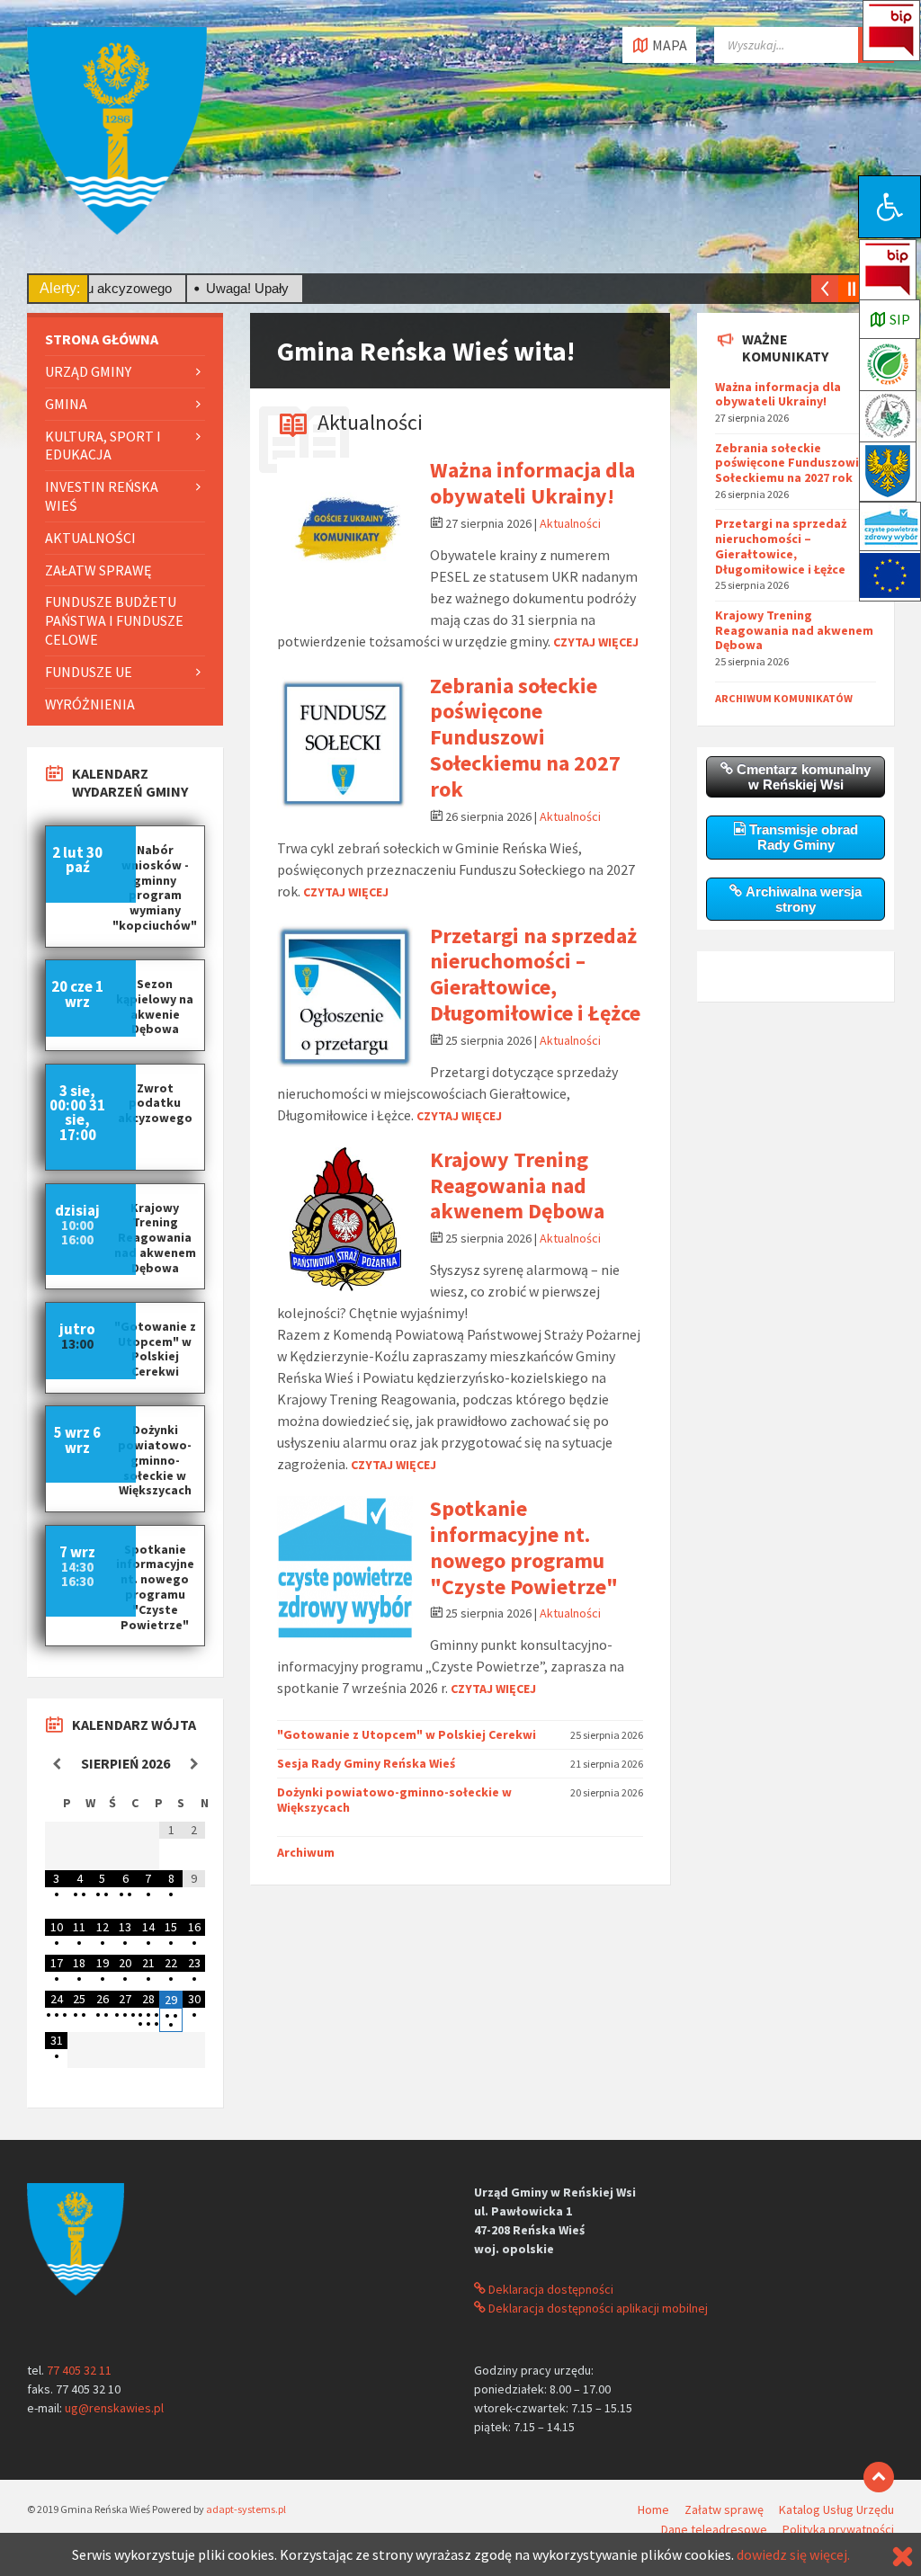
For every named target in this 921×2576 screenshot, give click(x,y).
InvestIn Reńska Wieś (102, 496)
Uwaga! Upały (201, 288)
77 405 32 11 (79, 2370)
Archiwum (306, 1852)
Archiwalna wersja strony (802, 899)
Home (653, 2509)
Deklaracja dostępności (550, 2289)
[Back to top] (879, 2477)
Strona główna (102, 339)
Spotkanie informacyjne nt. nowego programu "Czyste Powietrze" (524, 1547)
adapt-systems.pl (246, 2509)
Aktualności (370, 422)
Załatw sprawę (98, 570)
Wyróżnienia (90, 704)
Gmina (66, 404)
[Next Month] (194, 1764)
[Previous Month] (56, 1764)
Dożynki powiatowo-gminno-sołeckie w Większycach (394, 1800)
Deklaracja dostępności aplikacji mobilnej (597, 2308)
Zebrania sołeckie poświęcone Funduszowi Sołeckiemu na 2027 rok (525, 737)
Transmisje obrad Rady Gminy (802, 837)
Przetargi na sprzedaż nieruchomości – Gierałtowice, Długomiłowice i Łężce (535, 974)
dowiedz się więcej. (793, 2554)
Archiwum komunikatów (784, 698)
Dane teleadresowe (714, 2529)
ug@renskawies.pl (114, 2408)
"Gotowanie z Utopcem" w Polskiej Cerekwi (407, 1734)
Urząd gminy (88, 371)
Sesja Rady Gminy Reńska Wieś (366, 1763)
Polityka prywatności (838, 2529)
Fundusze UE (89, 672)
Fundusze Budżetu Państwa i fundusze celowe (114, 620)
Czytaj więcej (596, 642)
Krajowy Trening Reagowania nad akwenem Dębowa (517, 1185)
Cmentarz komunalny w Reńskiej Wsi (802, 777)
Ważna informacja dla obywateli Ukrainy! (532, 483)
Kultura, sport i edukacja (103, 446)
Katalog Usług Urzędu (836, 2509)
